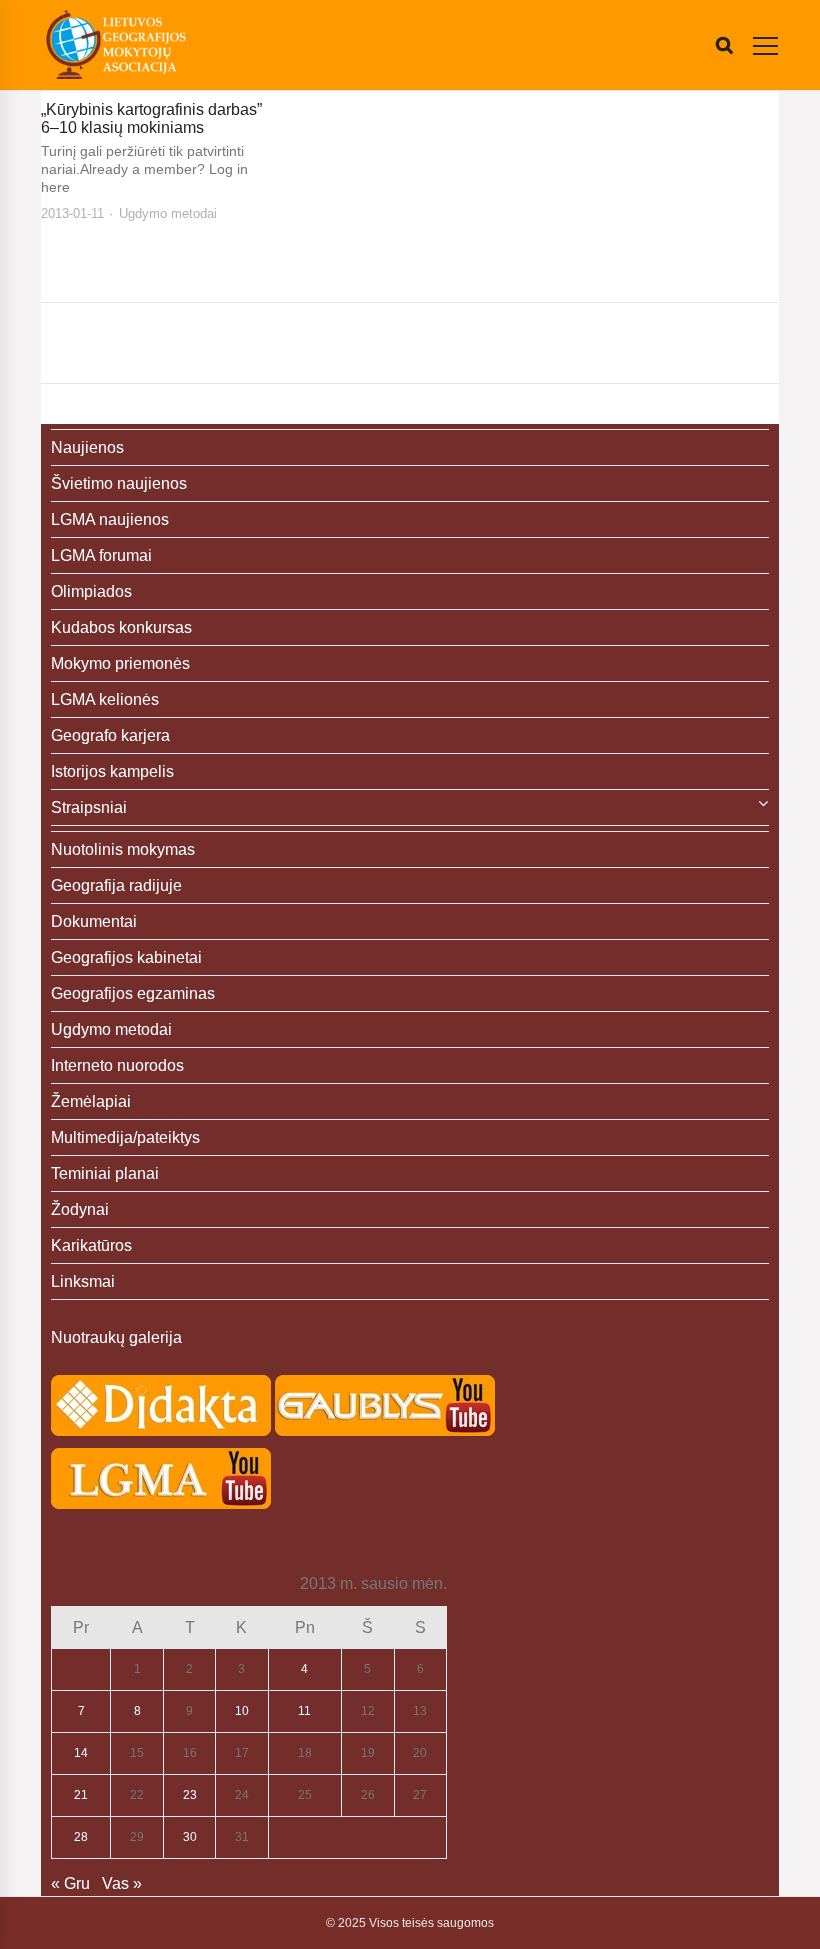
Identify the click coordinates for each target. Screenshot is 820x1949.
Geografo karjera (110, 735)
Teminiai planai (105, 1173)
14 (81, 1753)
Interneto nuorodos (117, 1065)
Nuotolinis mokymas (123, 849)
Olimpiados (91, 591)
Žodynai (80, 1209)
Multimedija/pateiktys (125, 1137)
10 (242, 1711)
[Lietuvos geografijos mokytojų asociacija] (116, 45)
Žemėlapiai (91, 1101)
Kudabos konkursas (121, 627)
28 (81, 1837)
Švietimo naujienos (119, 483)
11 (304, 1711)
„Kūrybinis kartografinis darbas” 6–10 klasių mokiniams (151, 118)
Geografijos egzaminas (133, 993)
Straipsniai (89, 807)
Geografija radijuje (116, 885)
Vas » (122, 1883)
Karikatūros (91, 1245)
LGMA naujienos (110, 519)
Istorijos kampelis (112, 771)
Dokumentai (94, 921)
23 (190, 1795)
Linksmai (83, 1281)
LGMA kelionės (105, 699)
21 (81, 1795)
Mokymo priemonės (120, 663)
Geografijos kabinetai (126, 957)
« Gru (70, 1883)
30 (190, 1837)
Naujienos (87, 447)
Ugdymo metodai (168, 213)
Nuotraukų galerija (116, 1337)
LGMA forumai (101, 555)
